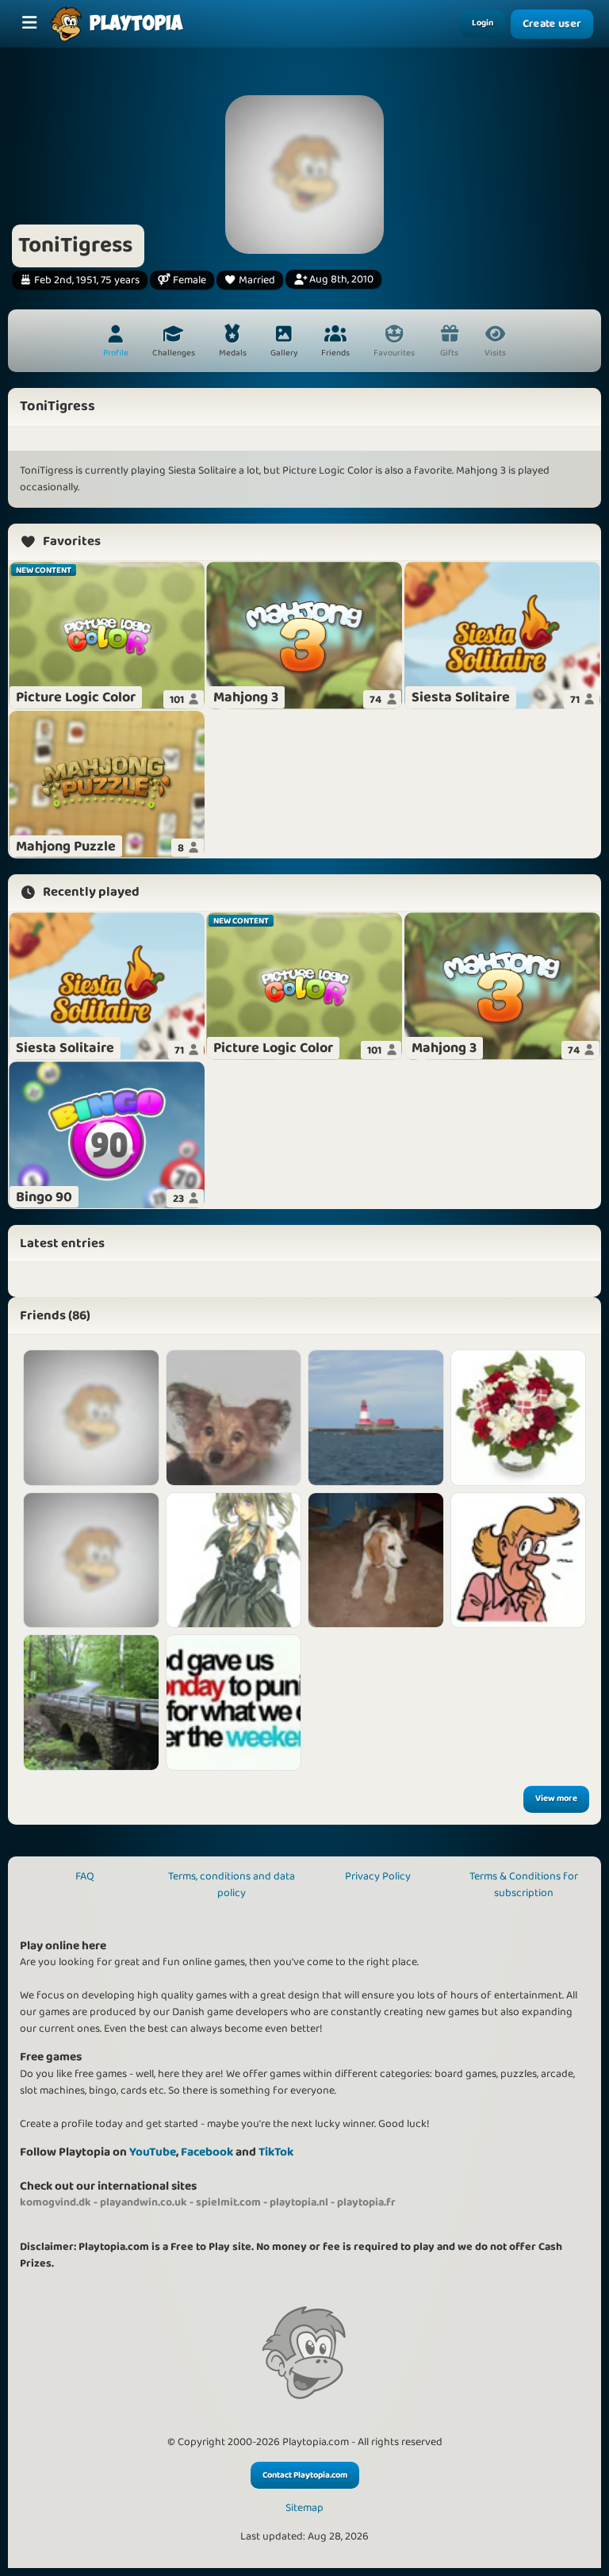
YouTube (153, 2152)
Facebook (207, 2152)
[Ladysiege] (234, 1703)
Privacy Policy (378, 1876)
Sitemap (304, 2508)
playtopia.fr (366, 2202)
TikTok (276, 2152)
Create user (552, 24)
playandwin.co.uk (144, 2202)
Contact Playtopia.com (305, 2475)
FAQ (85, 1876)
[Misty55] (91, 1561)
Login (483, 23)
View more (556, 1799)
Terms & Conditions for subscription (524, 1885)
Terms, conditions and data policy (232, 1885)
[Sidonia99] (519, 1561)
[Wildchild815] (234, 1561)
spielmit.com (228, 2202)
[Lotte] (519, 1418)
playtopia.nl (299, 2202)
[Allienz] (376, 1418)
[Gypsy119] (91, 1703)
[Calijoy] (234, 1418)
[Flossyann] (376, 1561)
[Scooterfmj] (91, 1418)
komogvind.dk (56, 2202)
